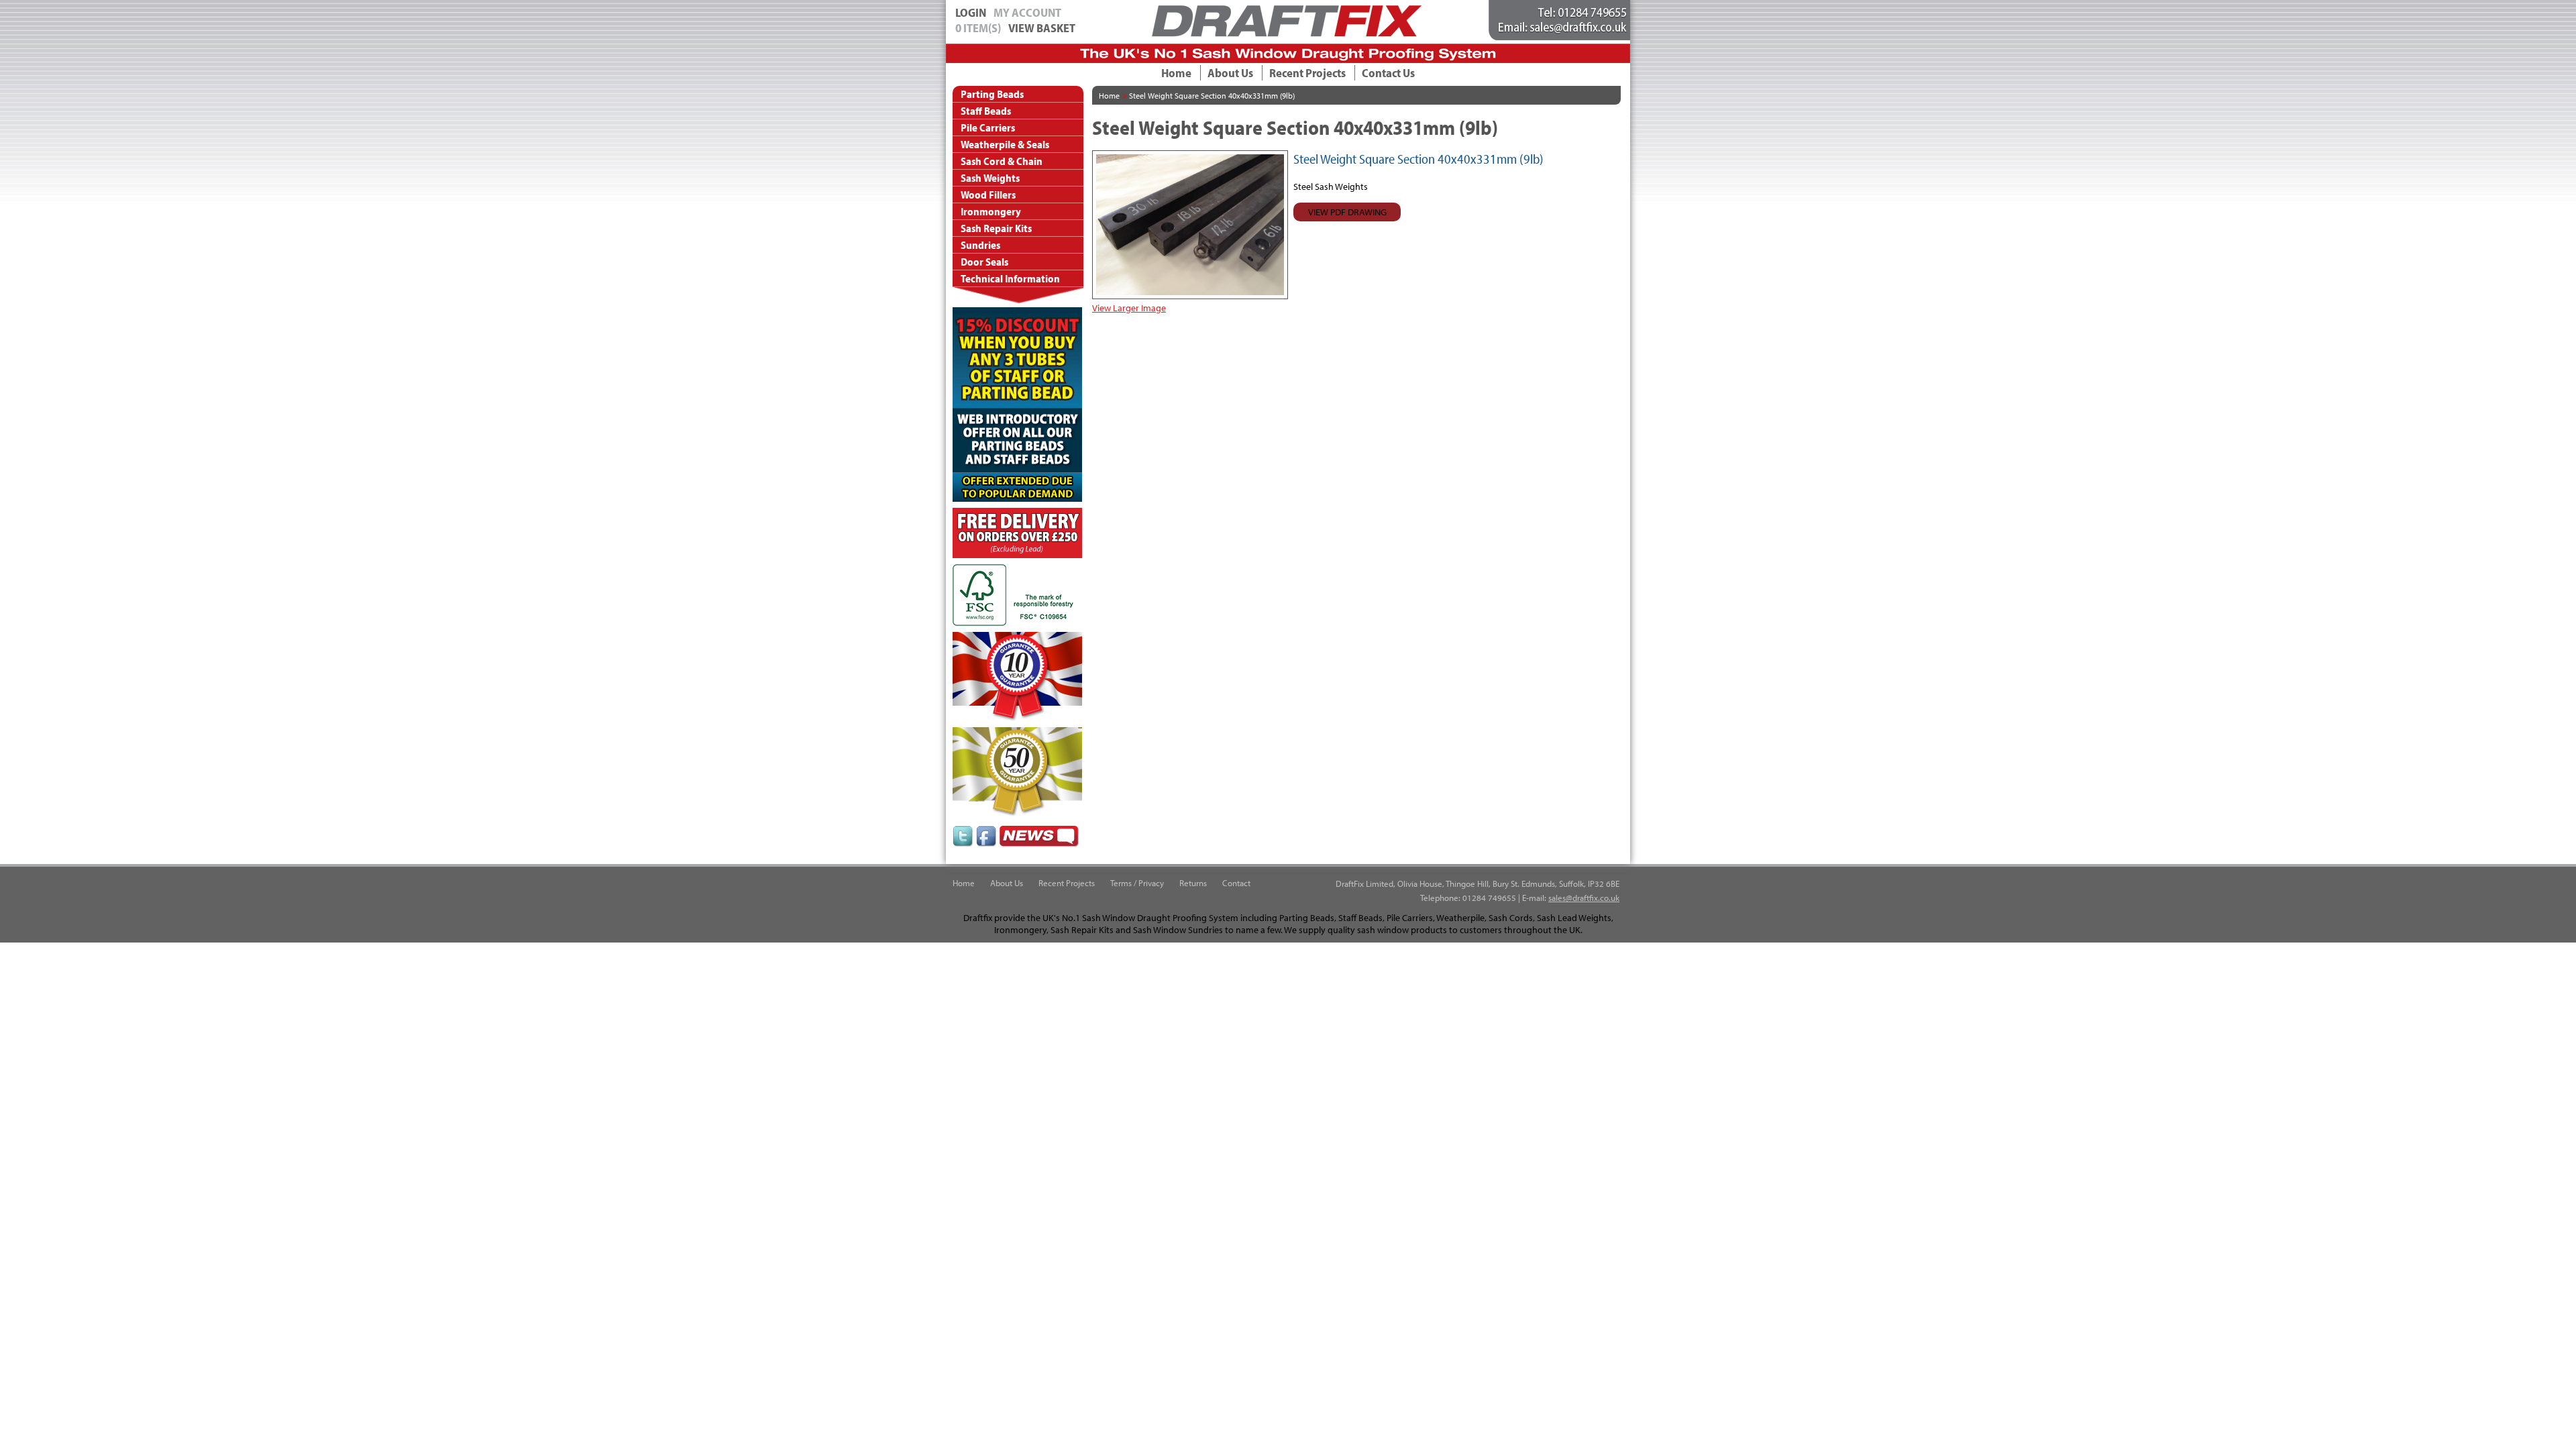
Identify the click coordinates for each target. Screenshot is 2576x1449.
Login (971, 12)
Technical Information (1010, 278)
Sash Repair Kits (996, 228)
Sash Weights (990, 178)
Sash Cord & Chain (1002, 161)
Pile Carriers (988, 127)
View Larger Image (1129, 308)
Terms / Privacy (1137, 883)
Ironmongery (991, 211)
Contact (1236, 883)
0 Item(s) (978, 28)
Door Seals (984, 262)
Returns (1193, 883)
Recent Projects (1307, 73)
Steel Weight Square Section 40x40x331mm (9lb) (1212, 96)
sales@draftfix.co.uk (1584, 898)
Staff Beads (986, 111)
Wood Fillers (988, 195)
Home (1176, 73)
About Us (1230, 73)
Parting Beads (992, 94)
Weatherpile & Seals (1005, 144)
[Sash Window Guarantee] (1017, 718)
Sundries (980, 245)
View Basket (1042, 28)
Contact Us (1388, 73)
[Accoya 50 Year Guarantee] (1017, 813)
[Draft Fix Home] (1287, 34)
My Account (1027, 12)
